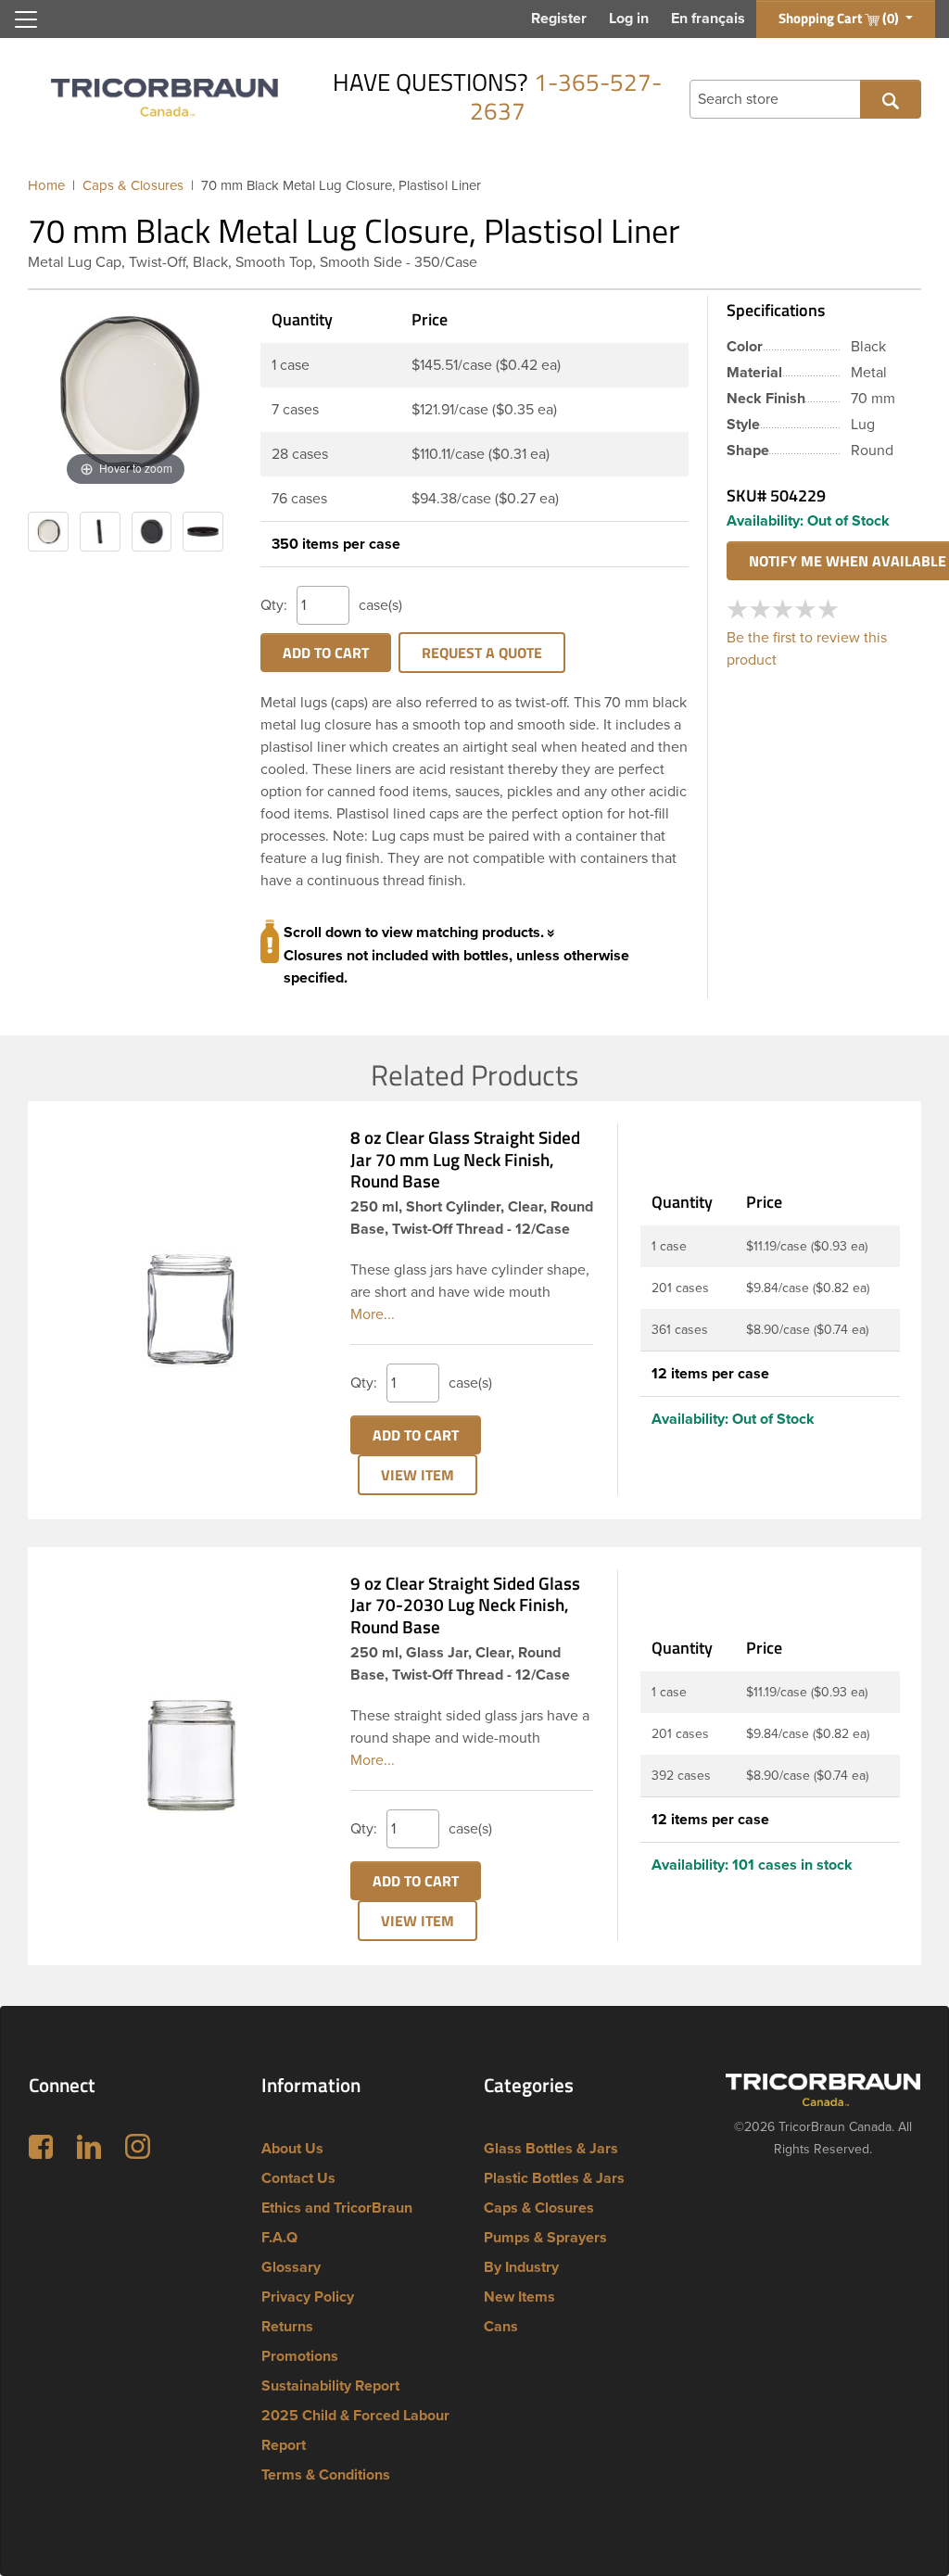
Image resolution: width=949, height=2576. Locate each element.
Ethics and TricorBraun (337, 2208)
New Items (519, 2297)
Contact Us (298, 2178)
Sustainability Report (330, 2386)
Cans (501, 2327)
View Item (418, 1475)
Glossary (291, 2267)
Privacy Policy (308, 2297)
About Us (292, 2149)
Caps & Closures (539, 2208)
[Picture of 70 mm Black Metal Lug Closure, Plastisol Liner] (48, 532)
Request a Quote (482, 653)
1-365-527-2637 (566, 96)
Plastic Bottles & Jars (554, 2178)
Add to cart (326, 653)
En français (708, 19)
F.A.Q (279, 2238)
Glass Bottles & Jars (551, 2149)
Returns (287, 2327)
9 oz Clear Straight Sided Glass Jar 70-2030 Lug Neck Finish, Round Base (465, 1605)
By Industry (521, 2267)
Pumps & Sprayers (545, 2238)
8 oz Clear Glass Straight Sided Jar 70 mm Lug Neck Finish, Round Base (465, 1159)
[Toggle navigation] (26, 19)
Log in (629, 19)
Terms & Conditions (326, 2475)
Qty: (274, 605)
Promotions (300, 2356)
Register (559, 19)
